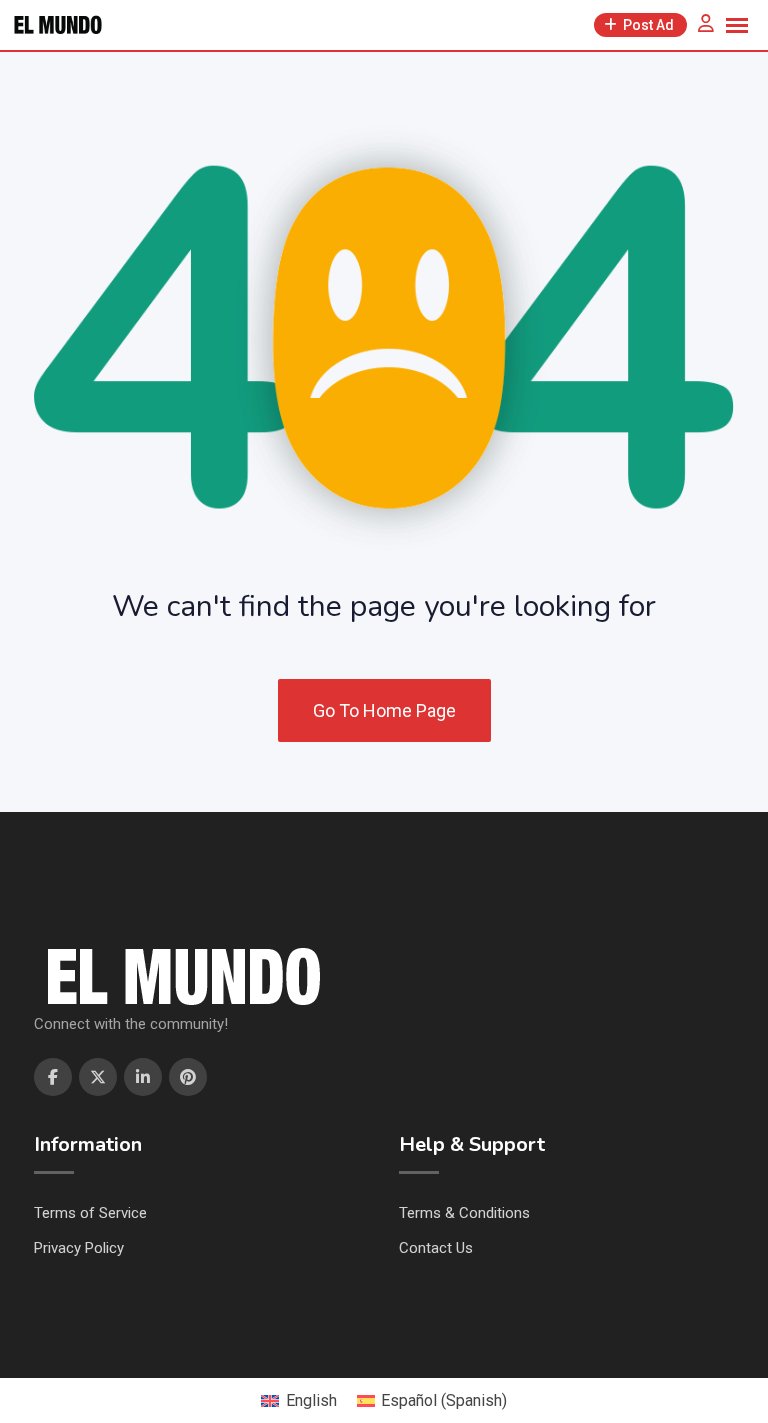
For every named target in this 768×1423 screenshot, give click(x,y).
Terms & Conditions (464, 1213)
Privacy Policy (79, 1248)
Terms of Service (90, 1213)
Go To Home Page (384, 710)
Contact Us (436, 1248)
